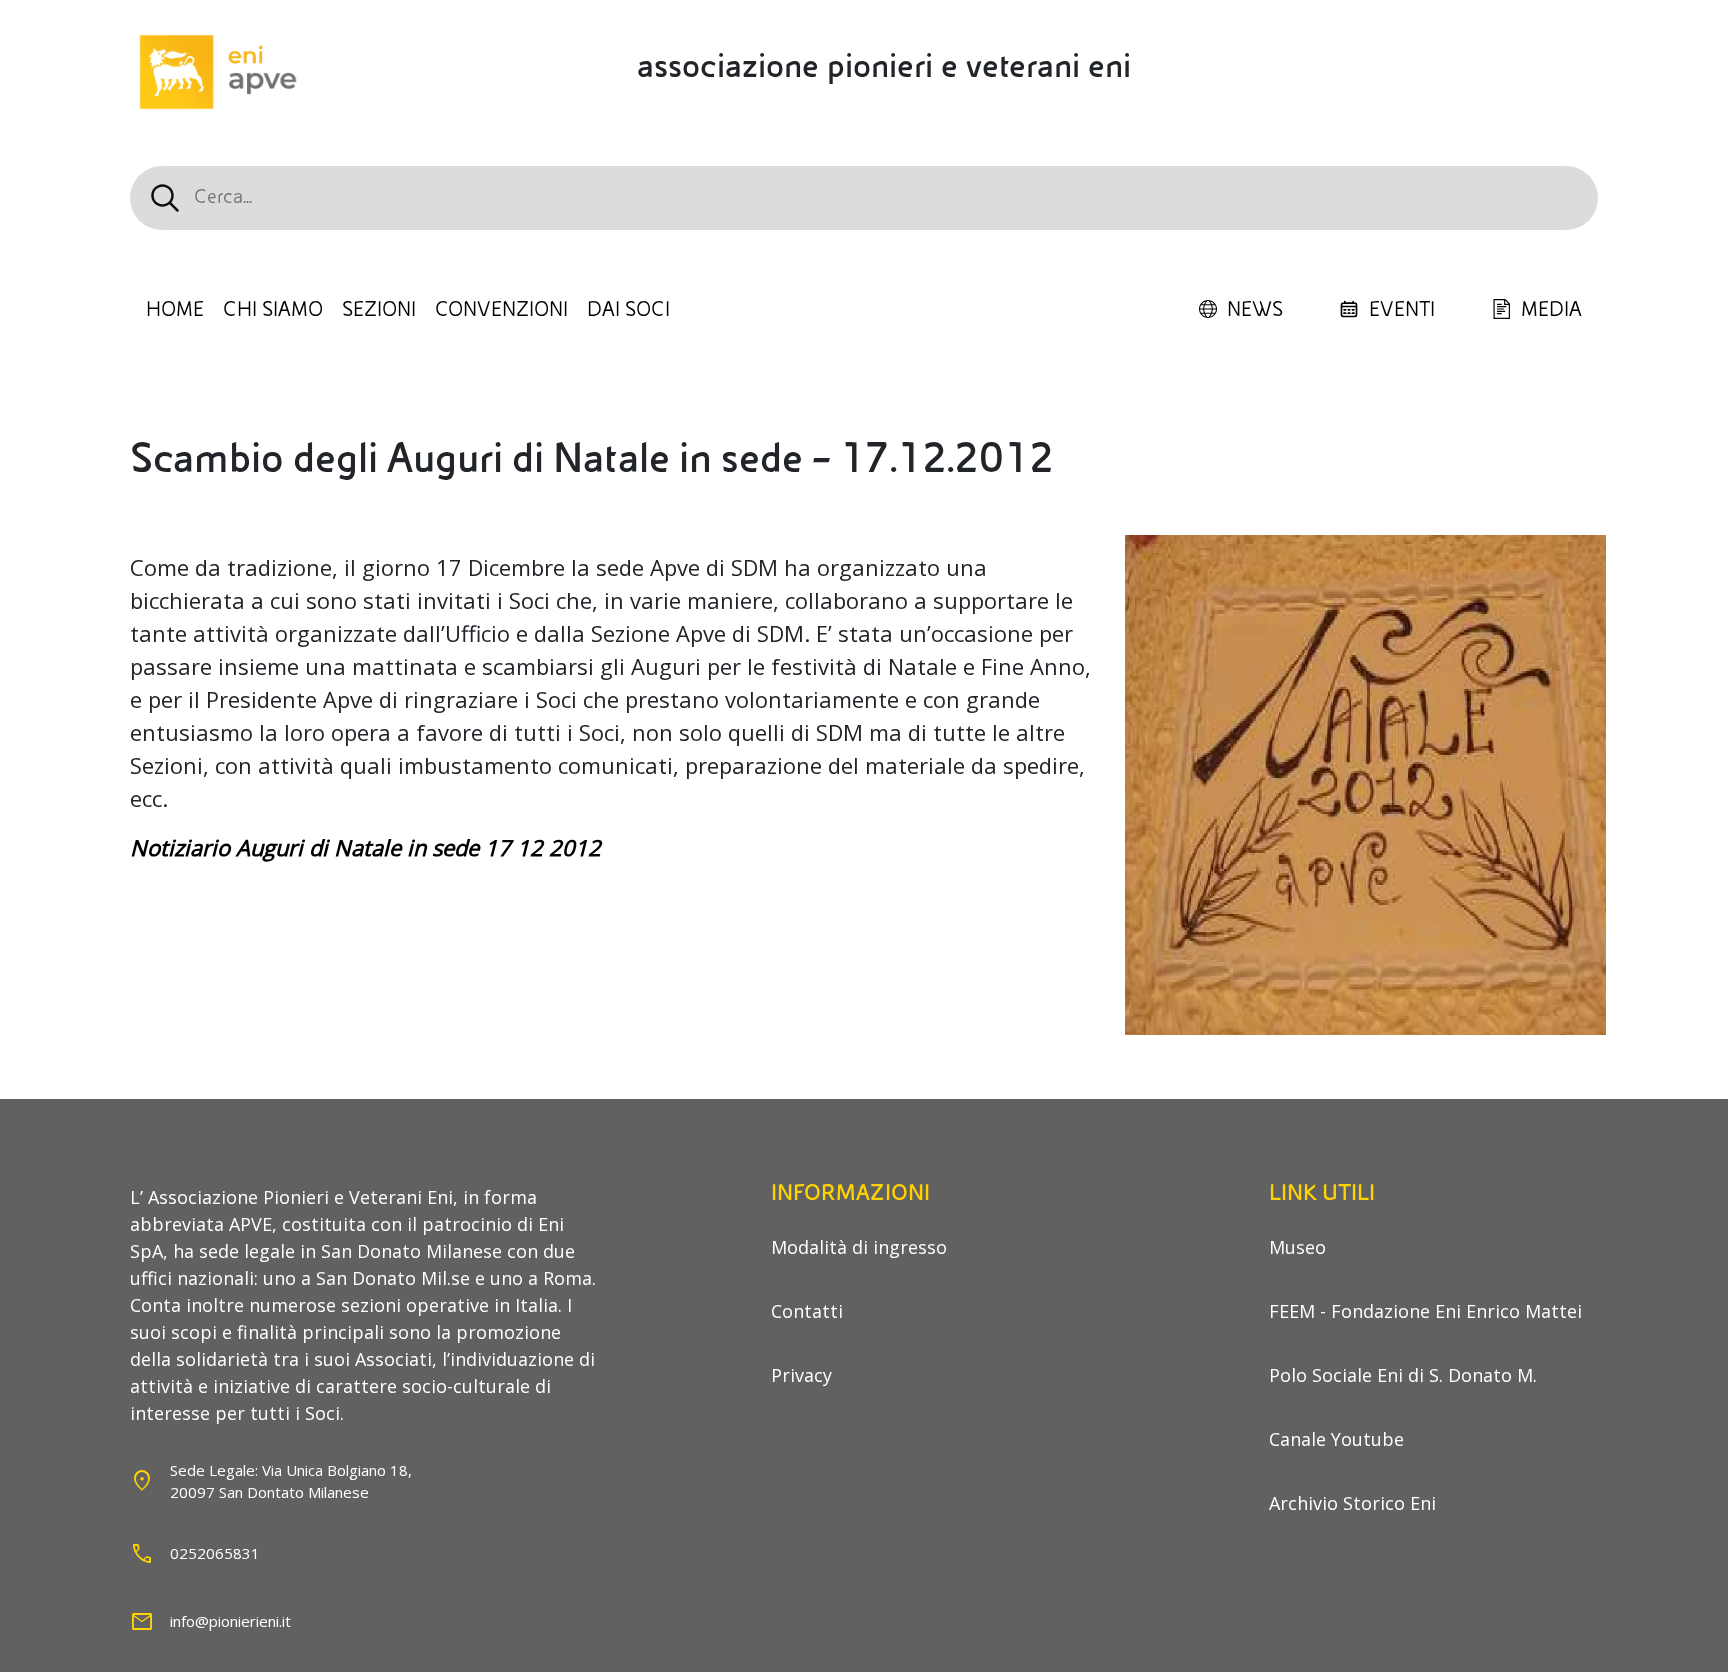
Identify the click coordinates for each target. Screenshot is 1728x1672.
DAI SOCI (628, 310)
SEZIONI (379, 310)
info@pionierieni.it (230, 1621)
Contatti (807, 1311)
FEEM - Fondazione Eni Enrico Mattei (1425, 1311)
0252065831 (215, 1553)
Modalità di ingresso (859, 1247)
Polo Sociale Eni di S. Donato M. (1403, 1375)
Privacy (801, 1375)
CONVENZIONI (501, 310)
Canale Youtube (1336, 1439)
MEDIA (1551, 310)
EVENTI (1402, 310)
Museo (1297, 1247)
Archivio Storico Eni (1352, 1503)
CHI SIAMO (273, 310)
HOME (175, 310)
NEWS (1255, 310)
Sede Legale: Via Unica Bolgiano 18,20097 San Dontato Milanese (291, 1481)
